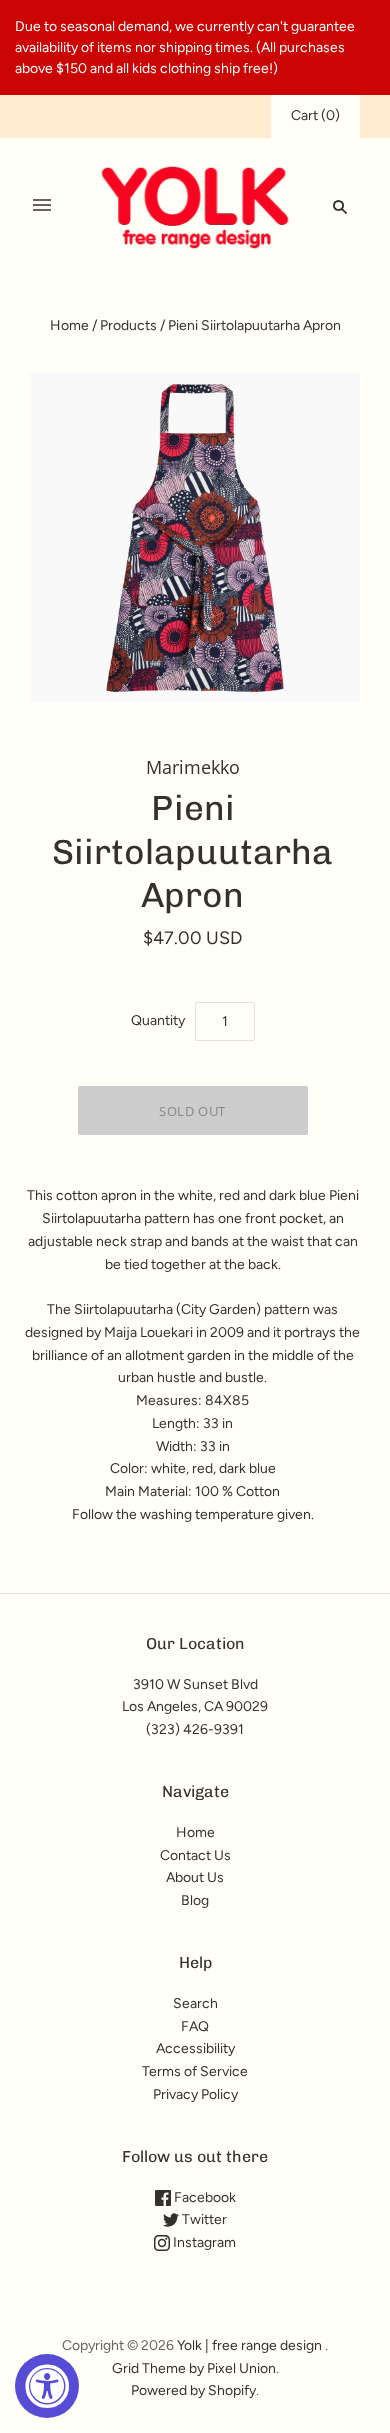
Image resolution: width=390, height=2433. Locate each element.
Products (128, 325)
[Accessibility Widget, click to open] (47, 2386)
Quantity (158, 1020)
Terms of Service (195, 2071)
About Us (195, 1877)
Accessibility (195, 2048)
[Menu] (42, 206)
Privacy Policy (195, 2094)
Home (69, 325)
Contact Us (195, 1855)
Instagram (203, 2242)
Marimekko (193, 767)
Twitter (203, 2219)
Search (195, 2003)
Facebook (203, 2197)
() (315, 115)
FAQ (195, 2026)
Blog (195, 1900)
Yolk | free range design (249, 2345)
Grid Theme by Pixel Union (194, 2368)
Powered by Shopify (193, 2390)
